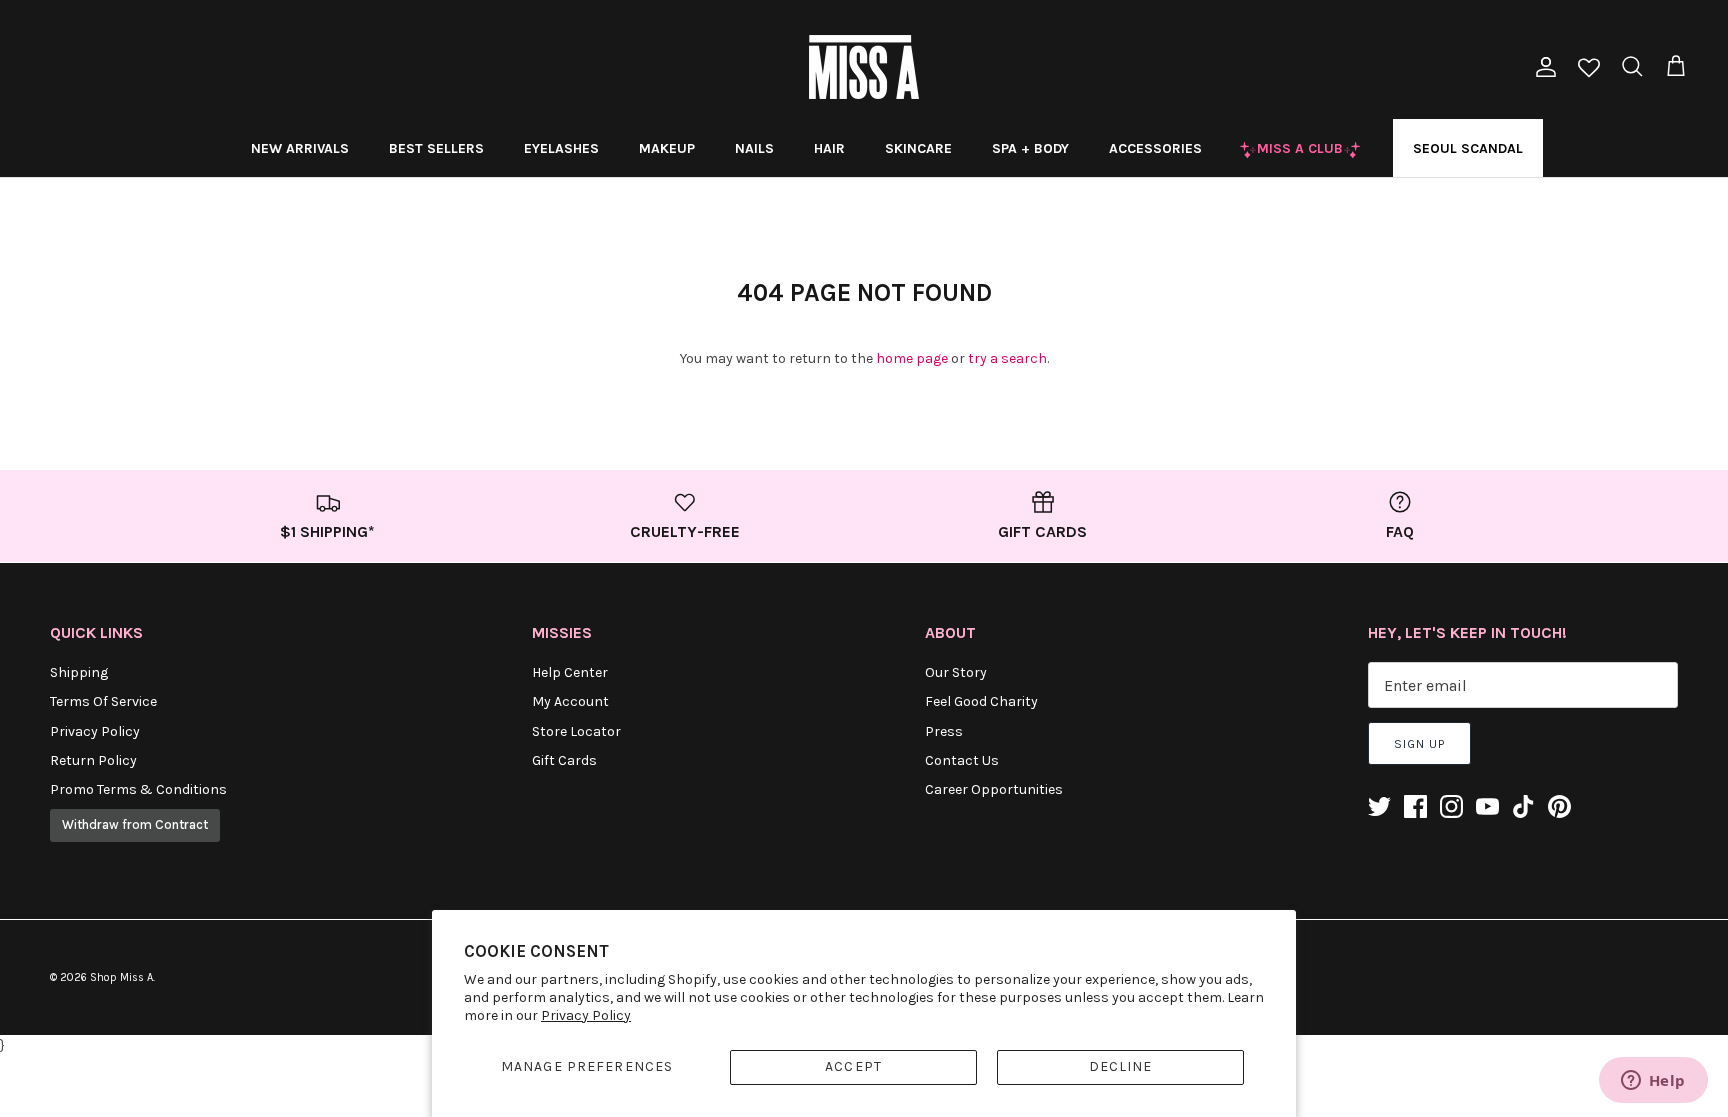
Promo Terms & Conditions (138, 789)
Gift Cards (564, 760)
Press (944, 731)
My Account (570, 701)
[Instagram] (1451, 806)
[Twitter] (1379, 806)
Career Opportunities (994, 789)
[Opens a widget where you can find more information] (1653, 1082)
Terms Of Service (103, 701)
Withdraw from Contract (135, 824)
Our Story (956, 672)
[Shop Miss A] (864, 67)
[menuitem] (300, 148)
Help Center (570, 672)
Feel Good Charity (981, 701)
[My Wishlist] (1589, 69)
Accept (853, 1066)
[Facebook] (1415, 806)
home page (912, 358)
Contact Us (962, 760)
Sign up (1419, 744)
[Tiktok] (1523, 806)
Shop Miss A (121, 977)
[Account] (1542, 67)
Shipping (79, 672)
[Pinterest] (1559, 806)
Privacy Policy (586, 1015)
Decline (1121, 1066)
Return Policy (93, 760)
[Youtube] (1487, 806)
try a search (1007, 358)
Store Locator (576, 731)
